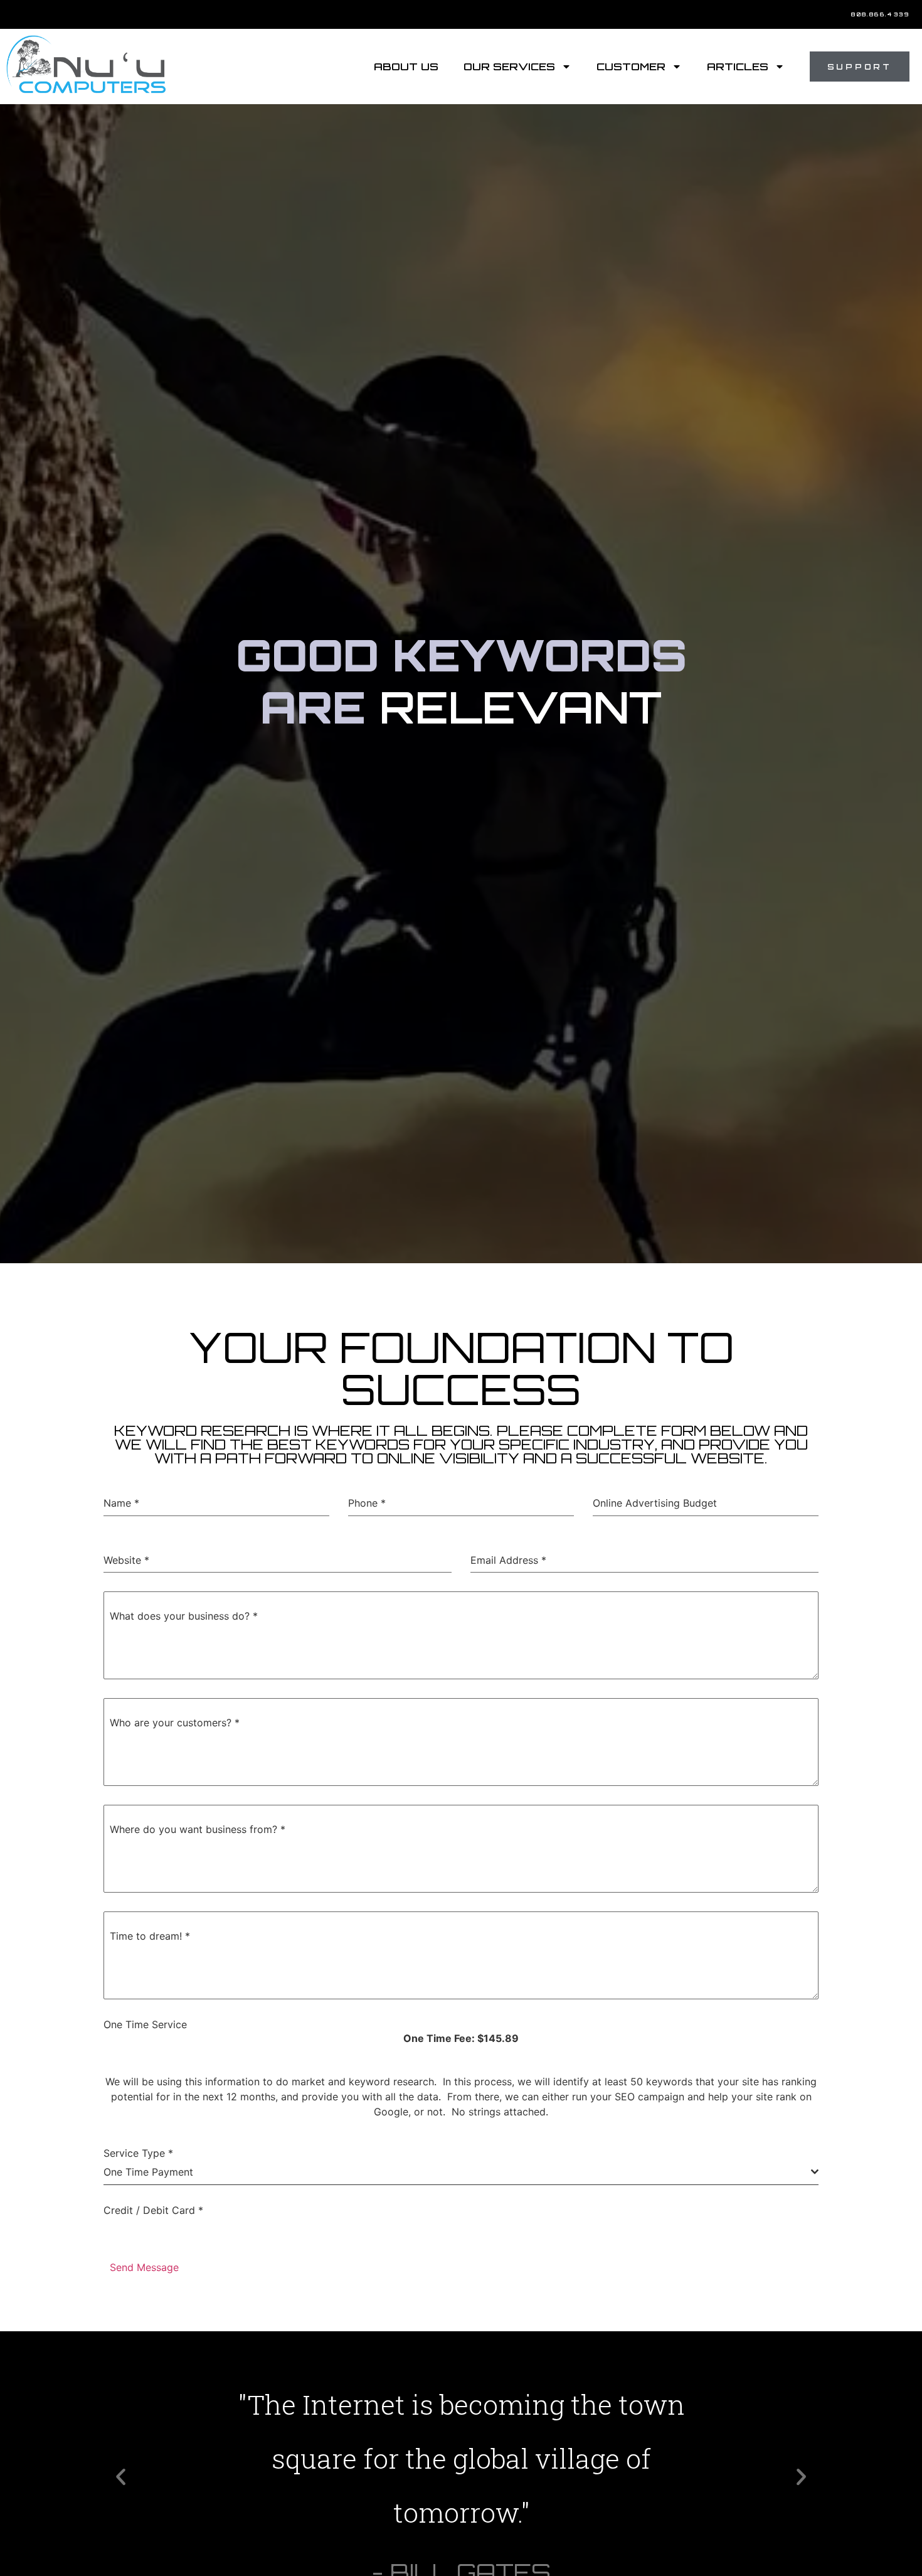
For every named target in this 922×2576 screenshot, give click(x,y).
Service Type (138, 2153)
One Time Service (145, 2024)
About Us (406, 67)
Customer (631, 67)
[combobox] (461, 2172)
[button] (121, 2477)
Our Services (509, 67)
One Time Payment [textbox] (148, 2172)
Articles (738, 67)
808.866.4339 (880, 14)
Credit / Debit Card (153, 2210)
